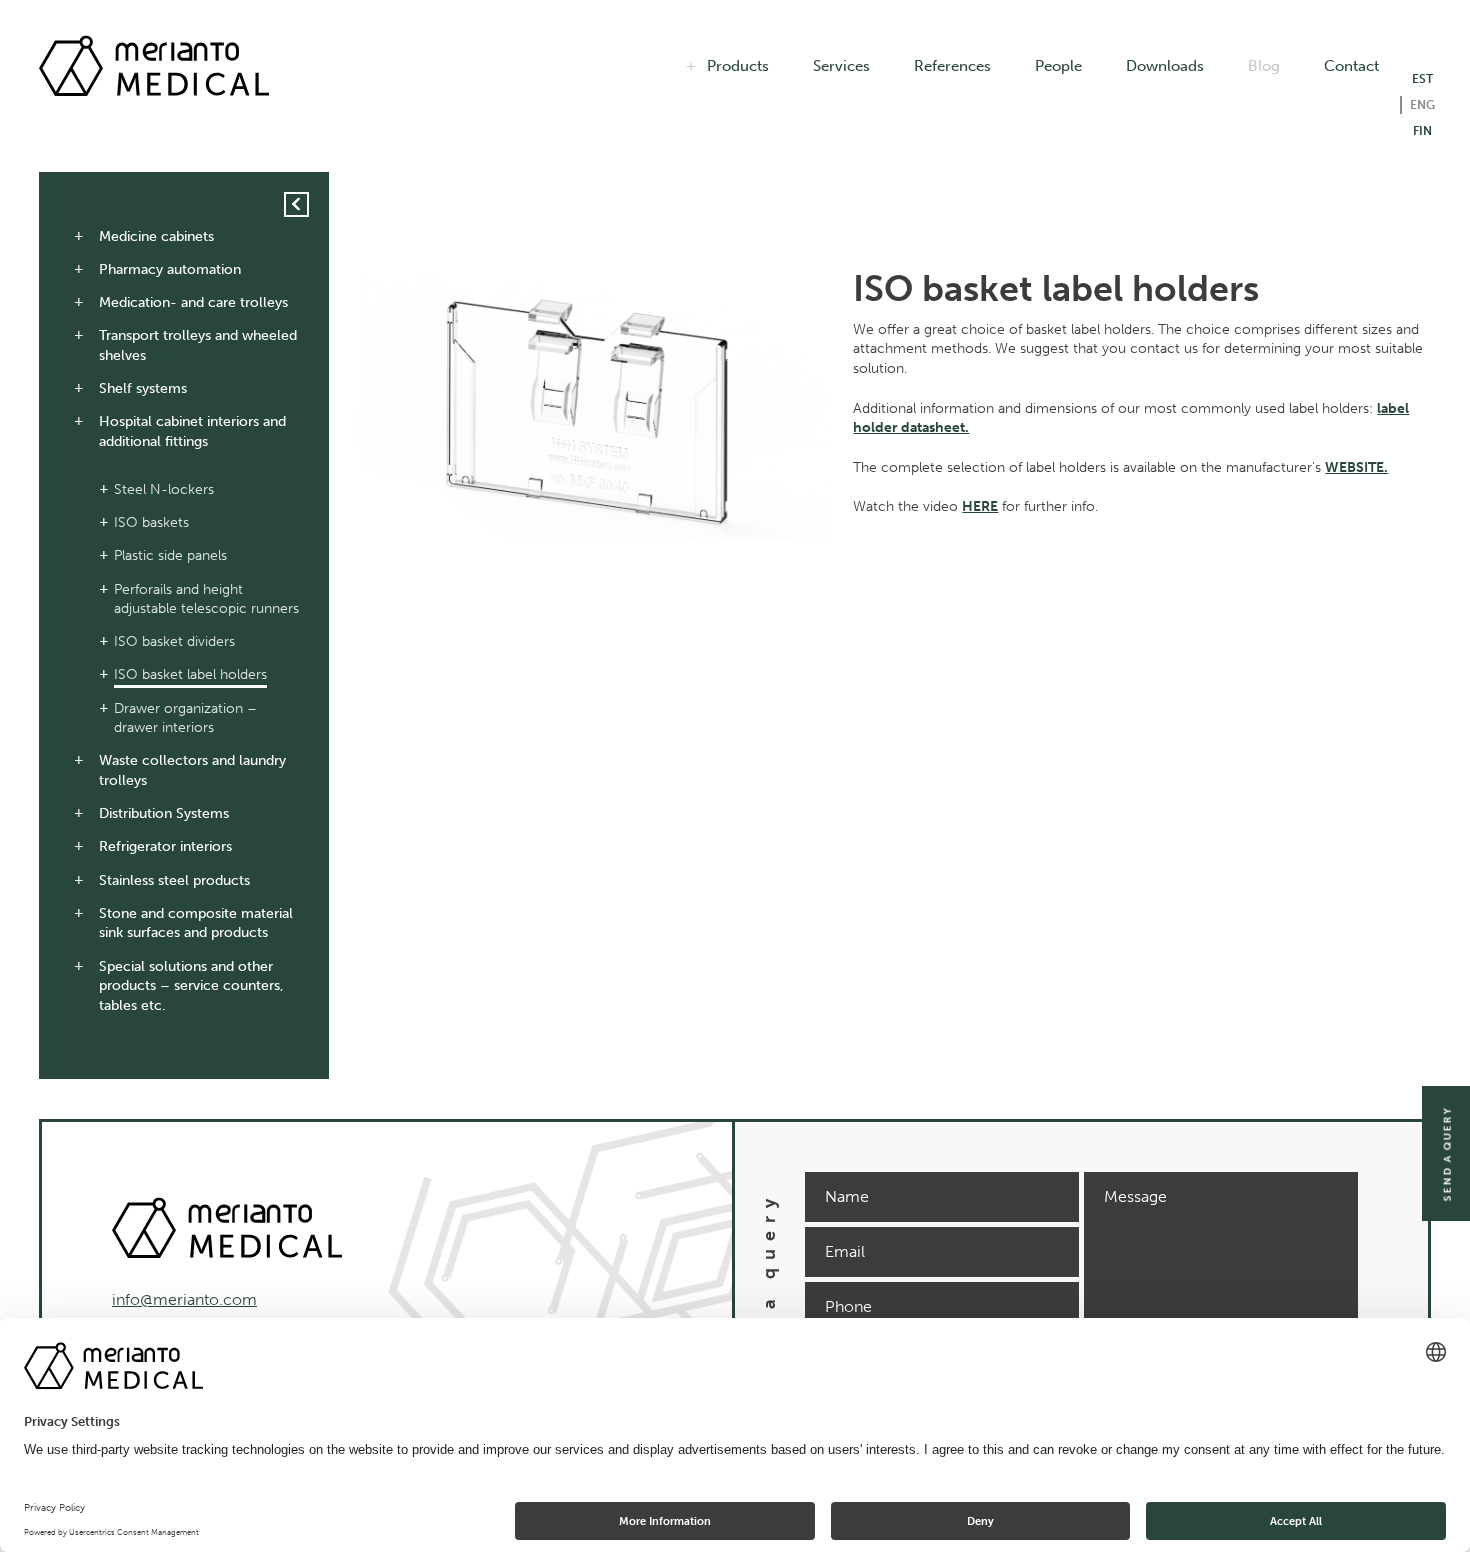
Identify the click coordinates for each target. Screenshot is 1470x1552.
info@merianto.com (184, 1299)
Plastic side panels (170, 555)
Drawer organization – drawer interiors (185, 718)
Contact (1351, 66)
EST (1422, 79)
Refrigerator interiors (165, 846)
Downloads (1165, 66)
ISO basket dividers (174, 641)
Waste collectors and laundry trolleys (192, 770)
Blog (1264, 66)
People (1058, 66)
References (952, 66)
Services (841, 66)
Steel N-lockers (164, 489)
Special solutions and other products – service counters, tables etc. (191, 986)
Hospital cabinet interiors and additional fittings (192, 431)
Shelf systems (143, 388)
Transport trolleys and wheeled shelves (198, 345)
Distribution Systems (164, 813)
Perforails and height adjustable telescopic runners (206, 599)
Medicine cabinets (156, 236)
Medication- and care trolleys (193, 302)
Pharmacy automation (170, 269)
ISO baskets (151, 522)
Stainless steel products (174, 880)
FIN (1422, 131)
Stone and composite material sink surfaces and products (196, 923)
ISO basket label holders (190, 674)
